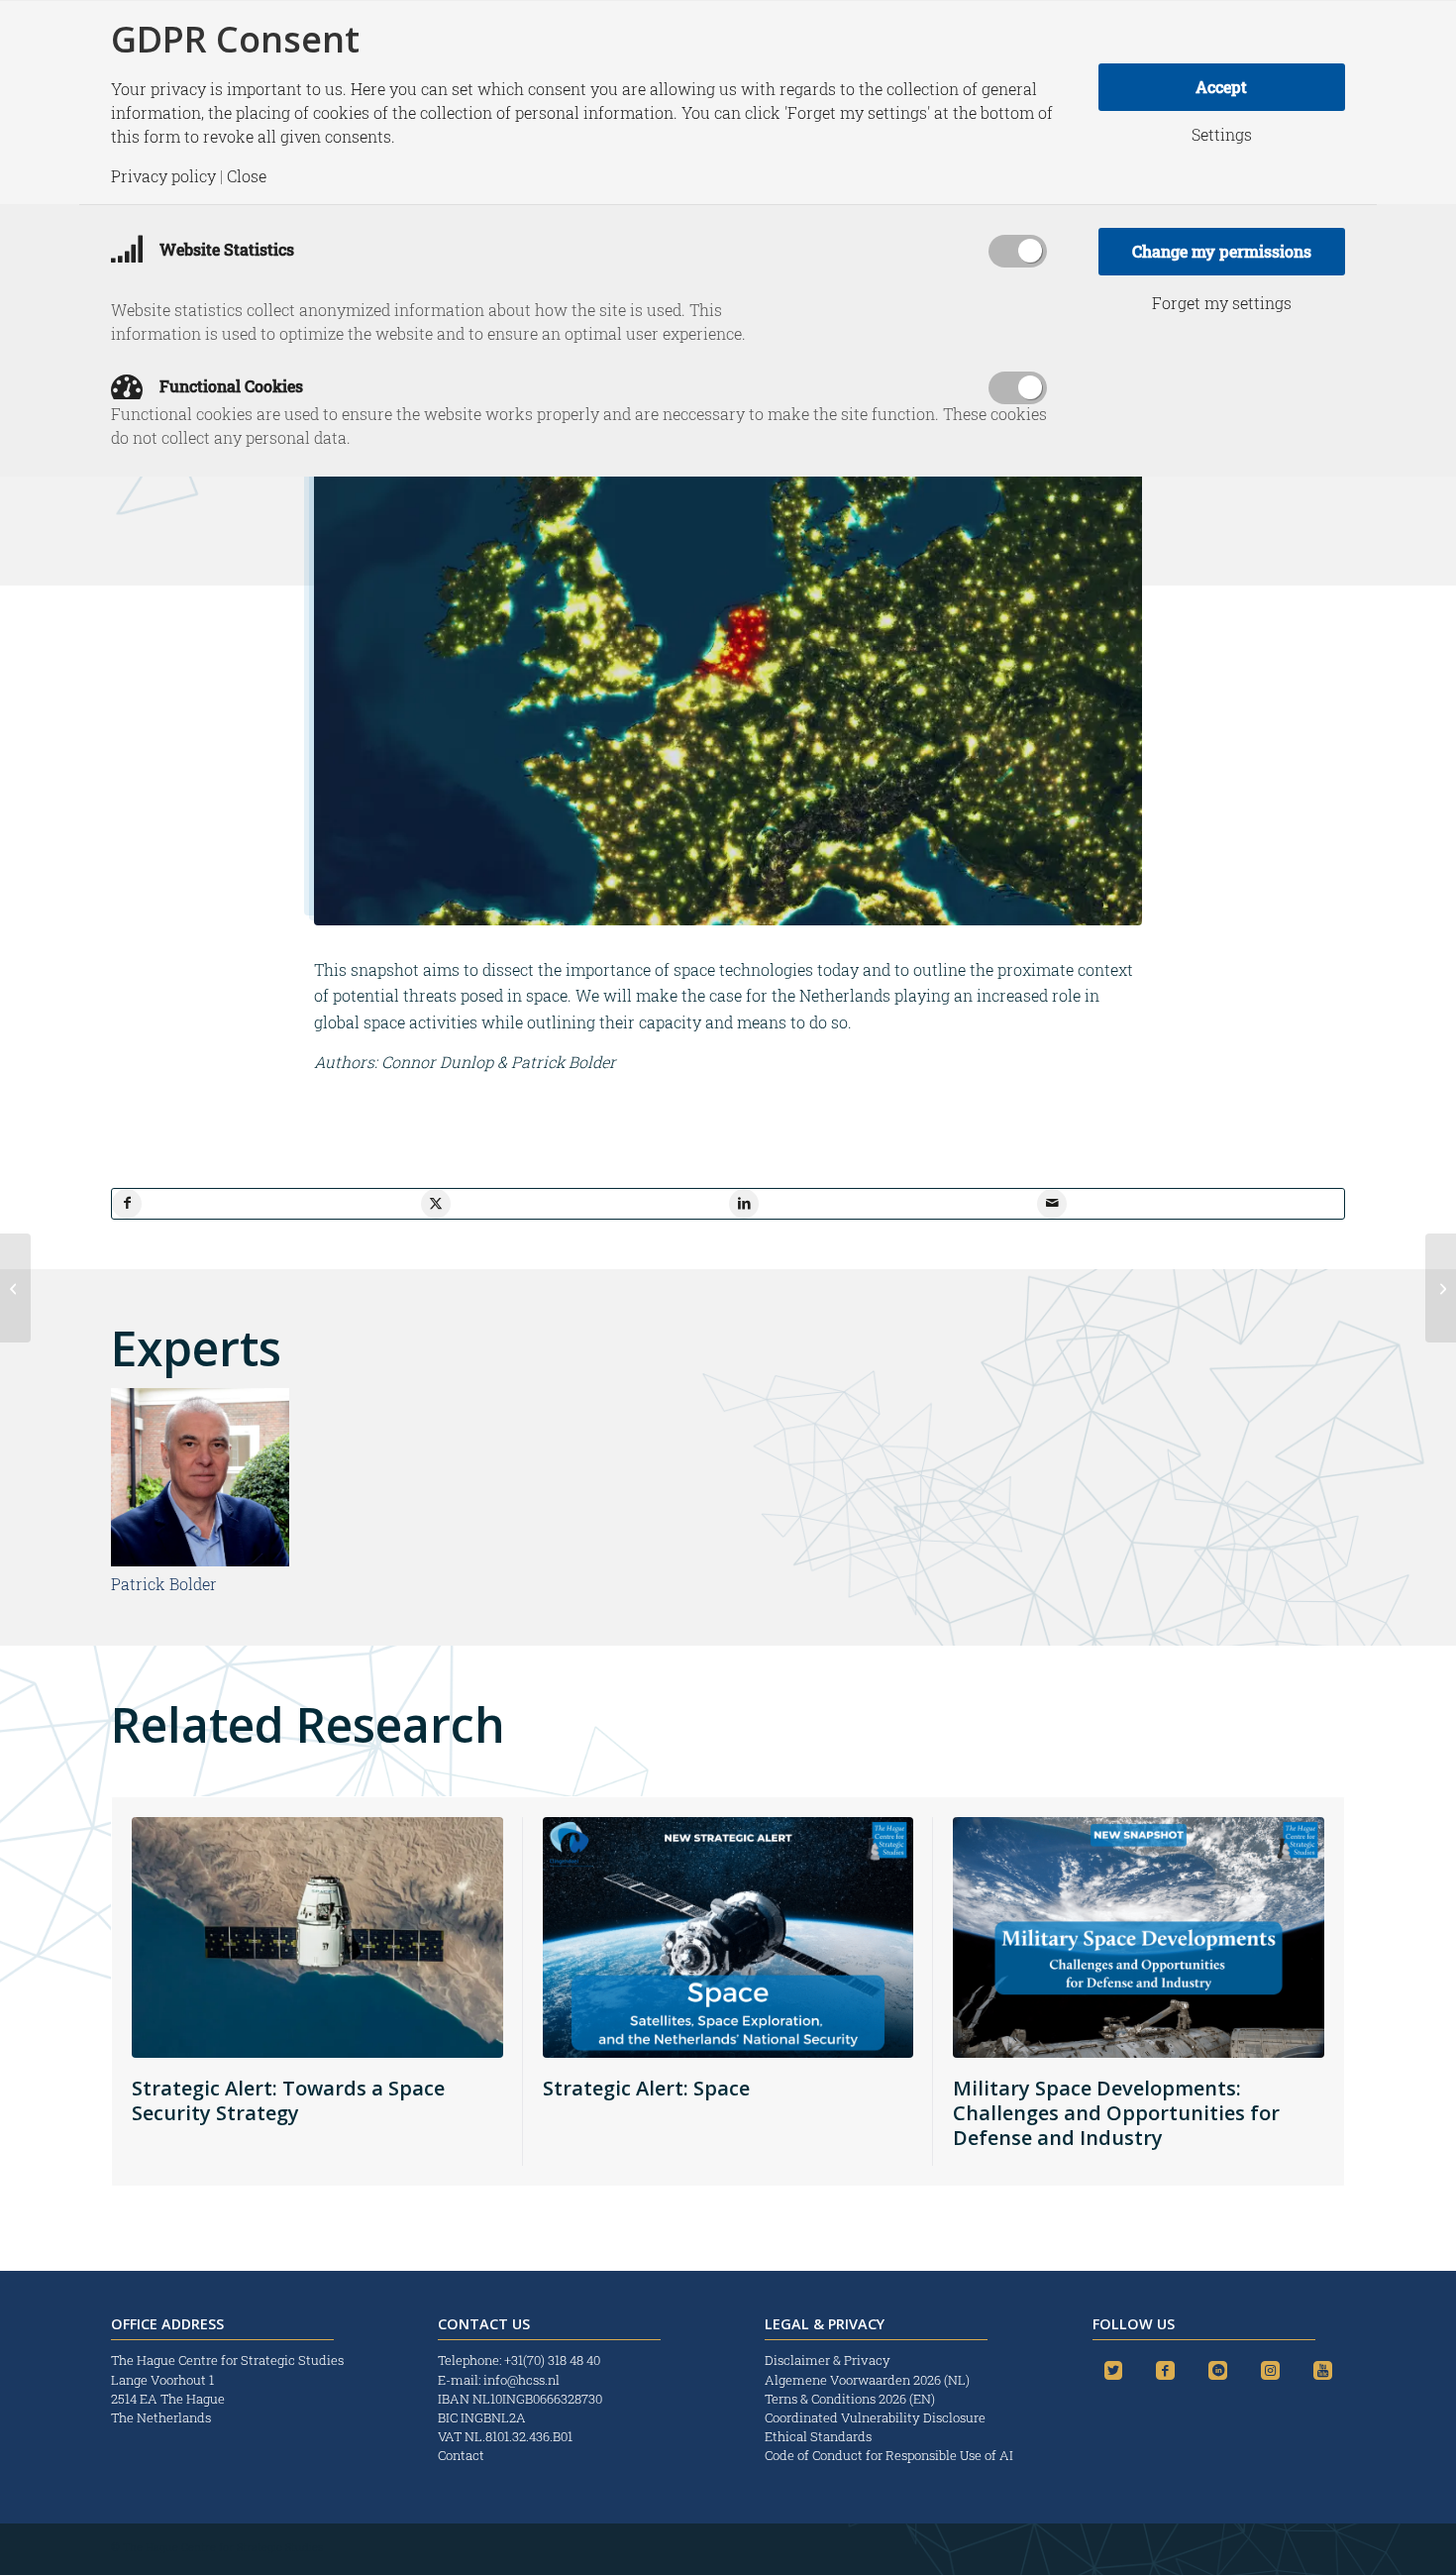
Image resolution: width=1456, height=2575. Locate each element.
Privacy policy (163, 176)
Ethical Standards (818, 2436)
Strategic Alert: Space (646, 2088)
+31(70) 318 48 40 (552, 2360)
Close (247, 176)
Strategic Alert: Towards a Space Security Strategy (288, 2100)
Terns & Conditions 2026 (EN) (851, 2399)
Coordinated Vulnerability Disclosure (875, 2417)
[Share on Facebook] (127, 1204)
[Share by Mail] (1052, 1204)
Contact (461, 2455)
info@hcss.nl (521, 2380)
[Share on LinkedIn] (744, 1204)
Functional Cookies (229, 386)
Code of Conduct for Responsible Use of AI (889, 2455)
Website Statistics (225, 249)
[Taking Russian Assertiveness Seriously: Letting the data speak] (1441, 1288)
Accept (1221, 87)
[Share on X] (436, 1204)
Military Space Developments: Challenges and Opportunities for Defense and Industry (1116, 2113)
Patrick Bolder (164, 1584)
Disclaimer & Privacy (828, 2360)
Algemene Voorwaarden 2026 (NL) (869, 2380)
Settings (1222, 135)
